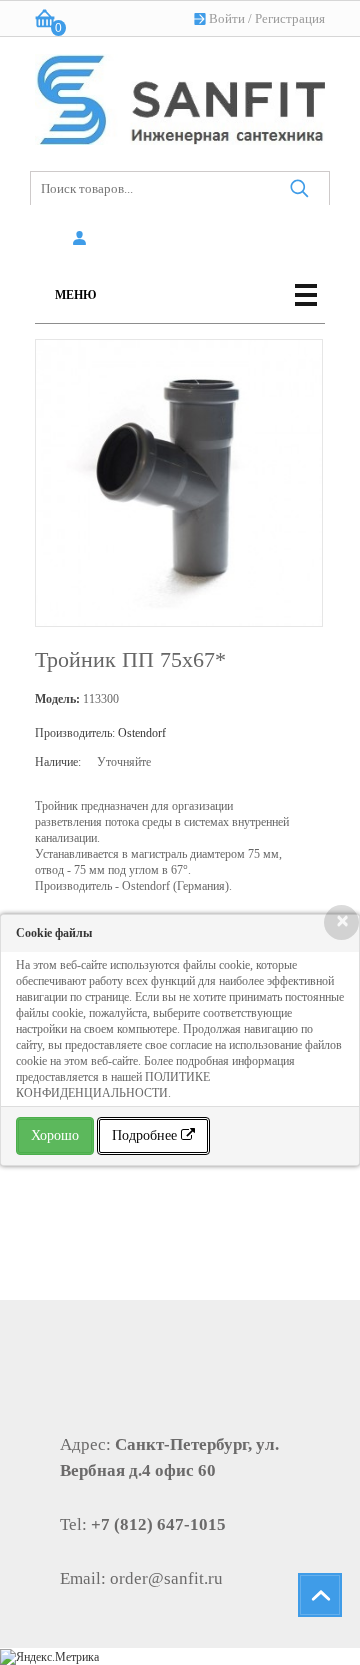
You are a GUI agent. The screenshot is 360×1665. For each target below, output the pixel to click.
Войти (227, 18)
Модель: (57, 699)
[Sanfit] (180, 95)
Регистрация (290, 18)
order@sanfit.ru (166, 1578)
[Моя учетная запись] (82, 239)
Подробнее (146, 1135)
